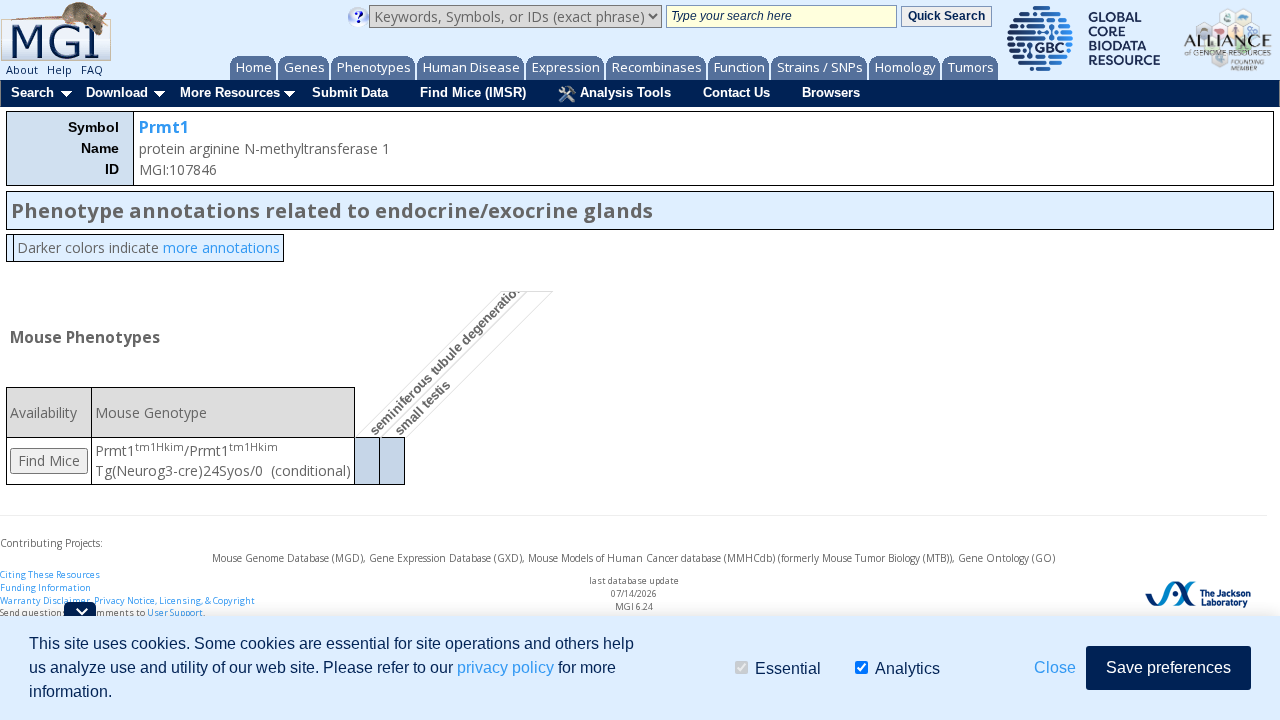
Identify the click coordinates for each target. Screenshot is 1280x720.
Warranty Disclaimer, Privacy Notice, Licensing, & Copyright (127, 600)
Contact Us (736, 92)
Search (32, 92)
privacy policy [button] (505, 667)
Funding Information (45, 587)
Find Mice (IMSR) (473, 92)
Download (117, 92)
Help (59, 69)
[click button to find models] (49, 461)
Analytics (907, 667)
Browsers (831, 92)
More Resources (230, 92)
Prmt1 (164, 127)
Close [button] (1055, 667)
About (22, 69)
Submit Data (350, 92)
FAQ (92, 69)
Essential (788, 667)
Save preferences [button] (1168, 667)
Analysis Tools (623, 92)
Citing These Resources (50, 574)
